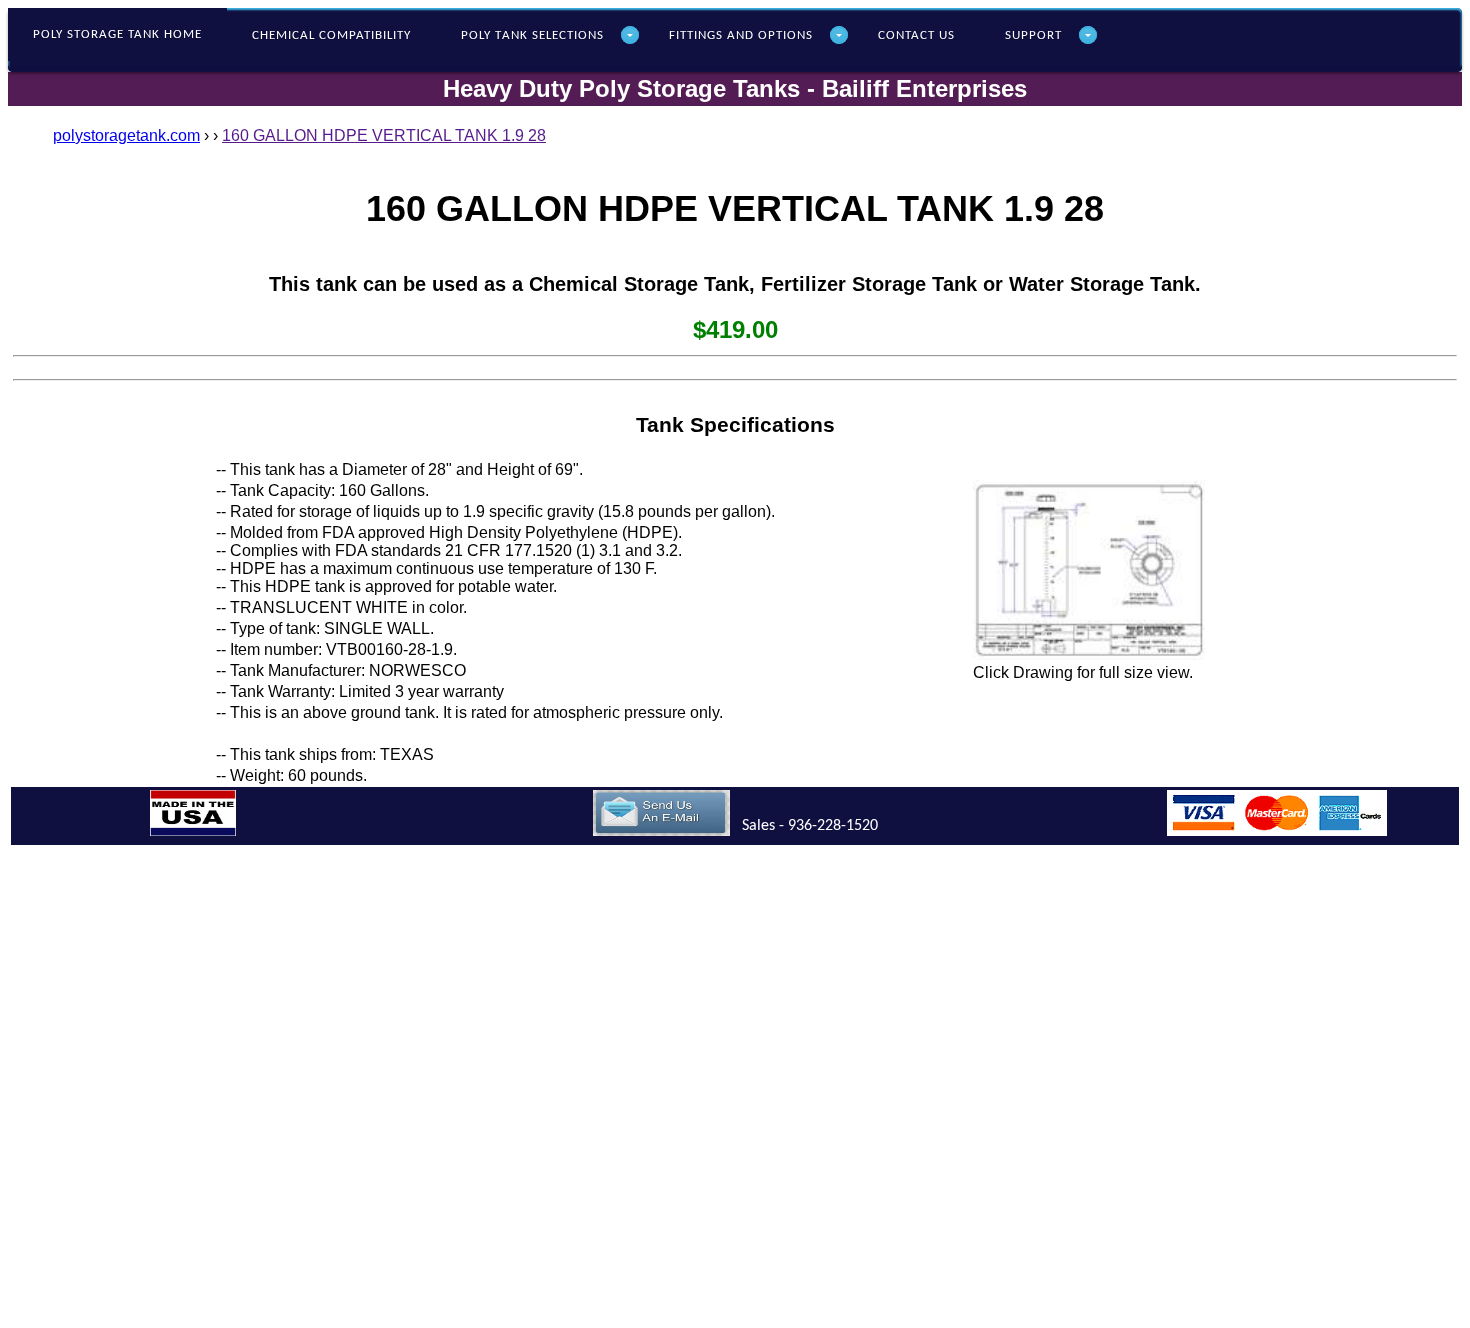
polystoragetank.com (126, 135)
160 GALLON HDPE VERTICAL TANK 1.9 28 (384, 135)
